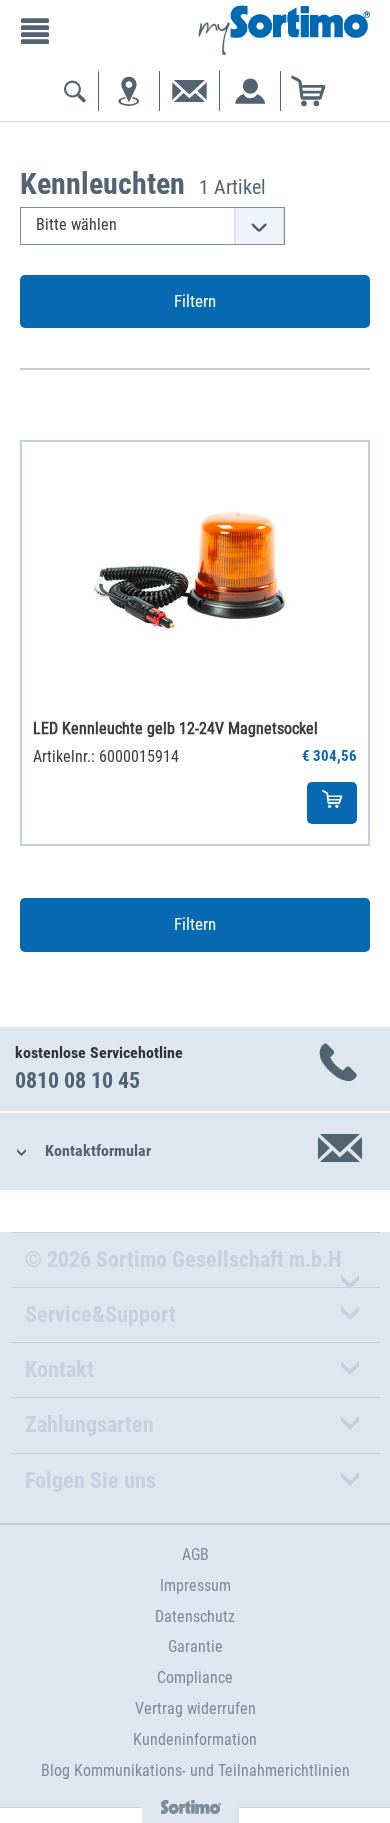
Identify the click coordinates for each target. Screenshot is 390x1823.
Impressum (195, 1585)
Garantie (195, 1646)
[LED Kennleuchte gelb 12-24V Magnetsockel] (195, 572)
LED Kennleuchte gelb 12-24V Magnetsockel (175, 728)
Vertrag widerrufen (195, 1708)
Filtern (195, 301)
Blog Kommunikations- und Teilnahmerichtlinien (195, 1770)
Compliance (195, 1677)
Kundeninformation (195, 1739)
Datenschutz (195, 1616)
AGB (195, 1554)
